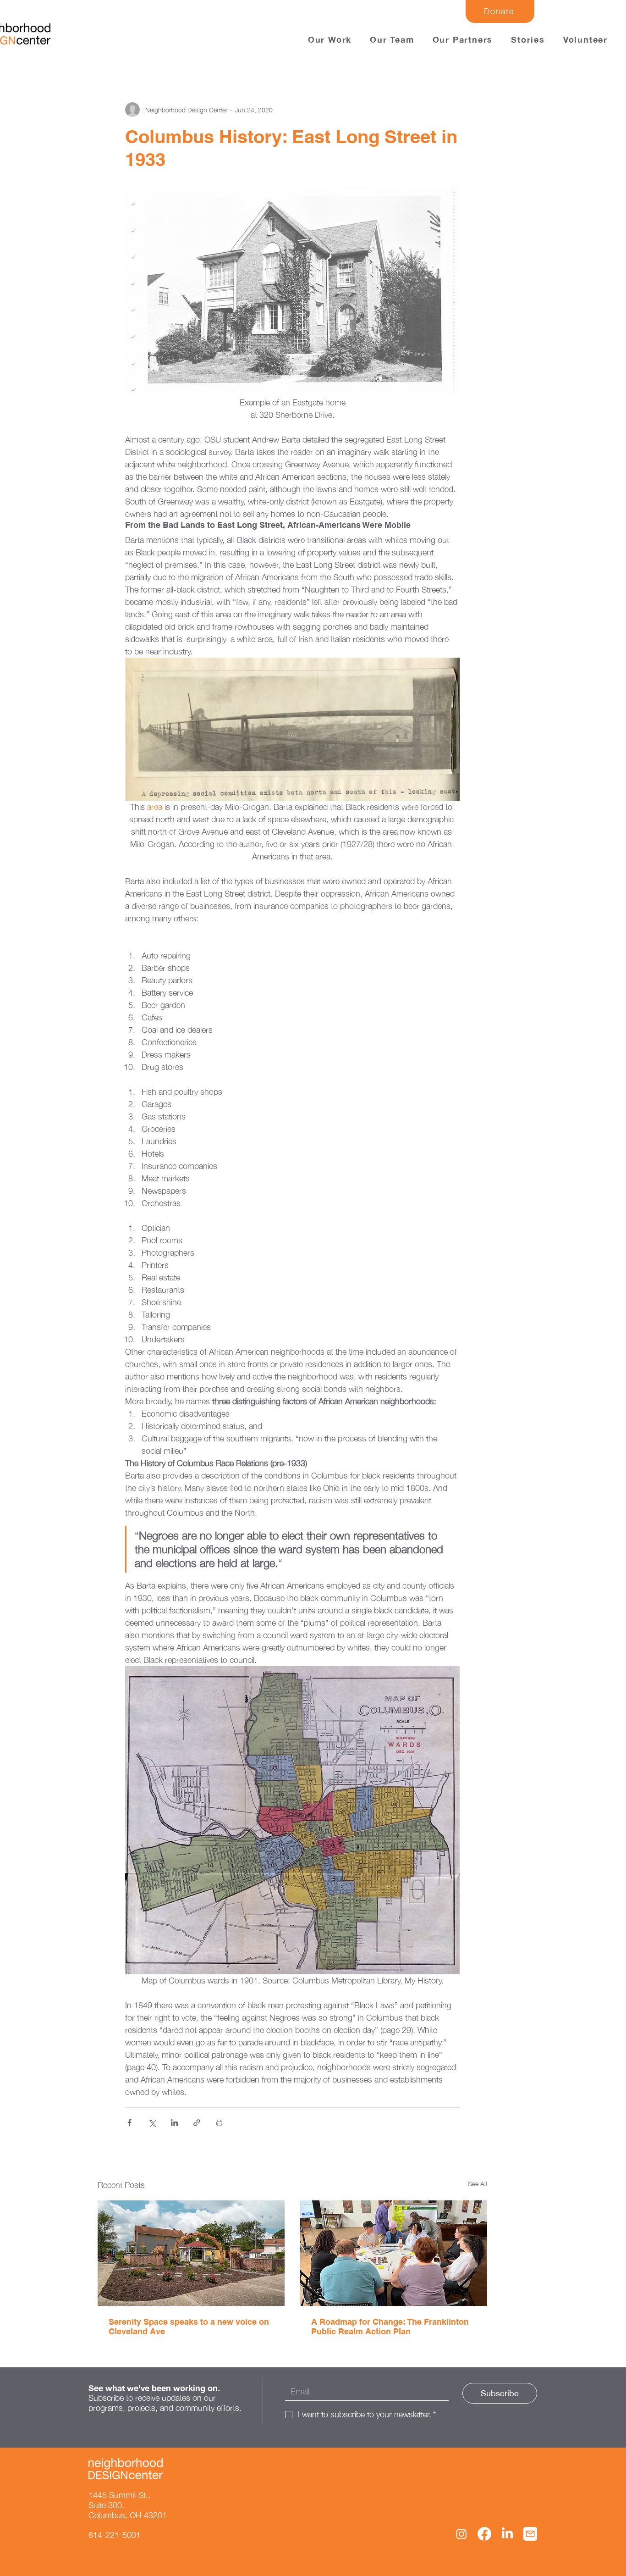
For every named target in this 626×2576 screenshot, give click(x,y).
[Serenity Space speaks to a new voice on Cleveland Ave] (191, 2253)
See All (478, 2184)
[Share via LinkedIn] (174, 2123)
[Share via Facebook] (129, 2123)
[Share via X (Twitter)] (152, 2123)
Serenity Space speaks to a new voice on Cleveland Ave (189, 2327)
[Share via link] (197, 2123)
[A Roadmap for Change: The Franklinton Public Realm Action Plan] (394, 2253)
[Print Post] (219, 2123)
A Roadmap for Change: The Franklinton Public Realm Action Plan (390, 2327)
